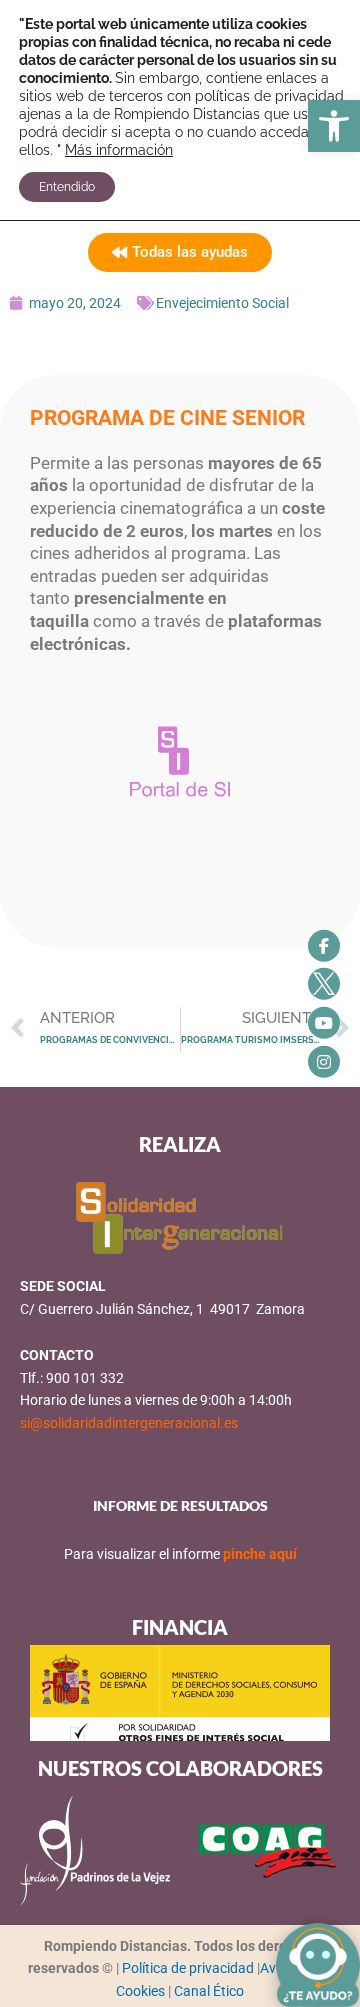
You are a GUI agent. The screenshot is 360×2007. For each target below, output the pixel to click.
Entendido (67, 187)
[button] (334, 126)
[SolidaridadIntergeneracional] (324, 945)
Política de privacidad (189, 1968)
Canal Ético (209, 1991)
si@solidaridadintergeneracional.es (129, 1423)
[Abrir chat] (318, 1965)
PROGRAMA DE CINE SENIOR (167, 418)
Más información (119, 150)
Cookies (142, 1991)
